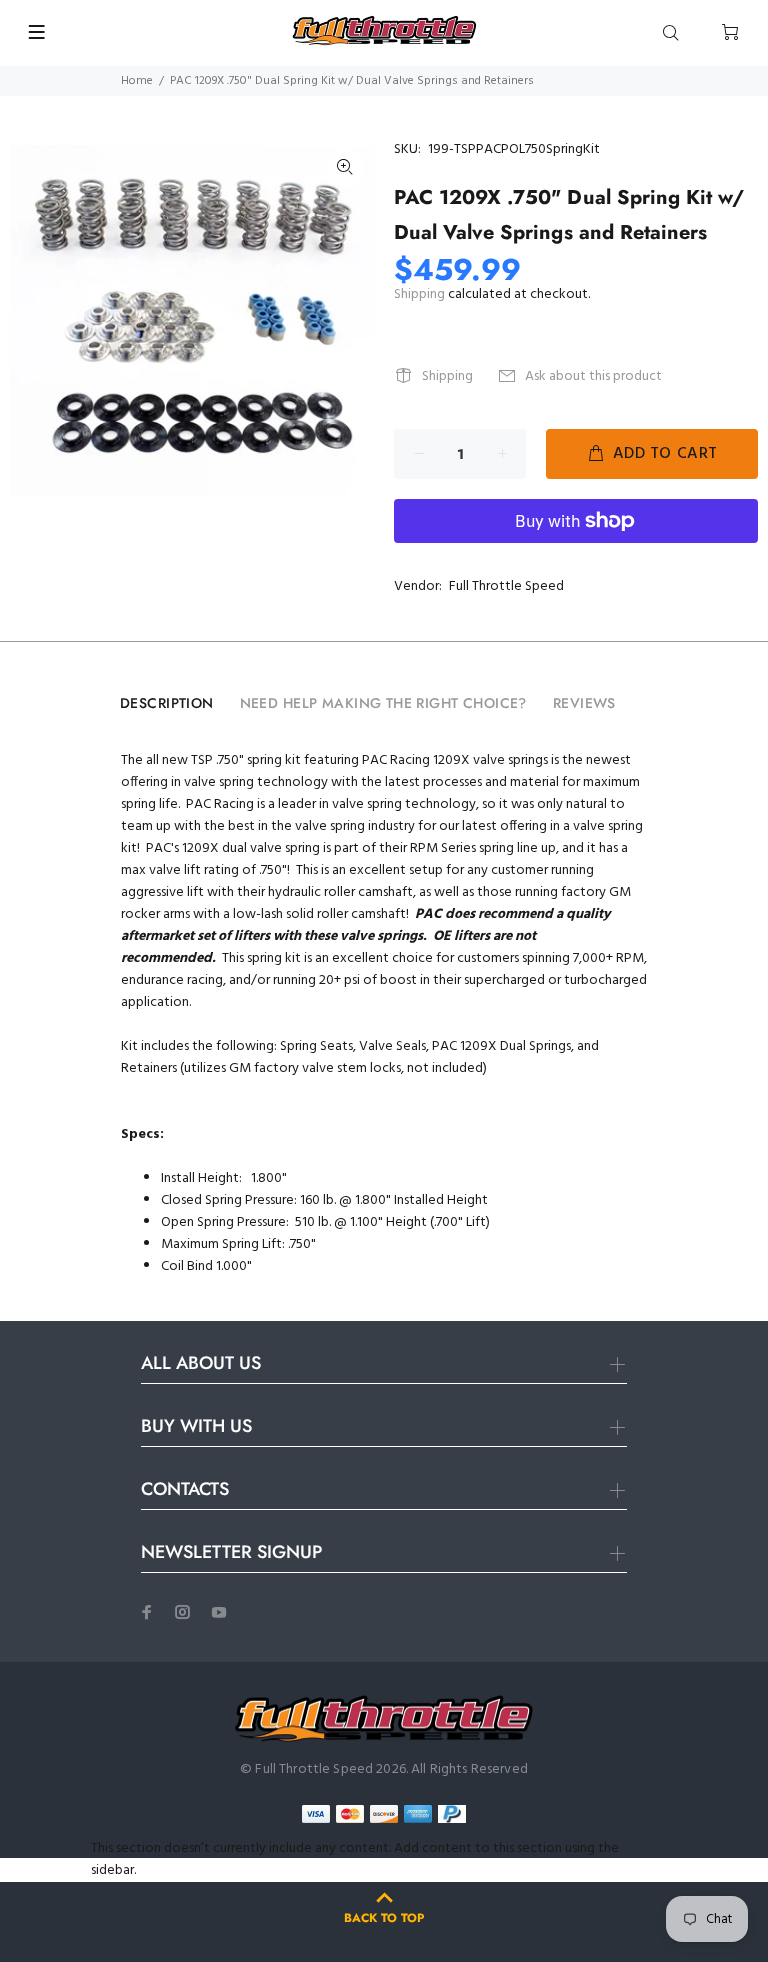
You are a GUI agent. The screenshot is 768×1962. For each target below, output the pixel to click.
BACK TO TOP (384, 1918)
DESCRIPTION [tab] (167, 703)
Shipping (419, 294)
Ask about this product (593, 376)
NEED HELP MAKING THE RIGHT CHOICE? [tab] (383, 703)
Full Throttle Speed (506, 586)
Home (137, 81)
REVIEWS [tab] (584, 703)
